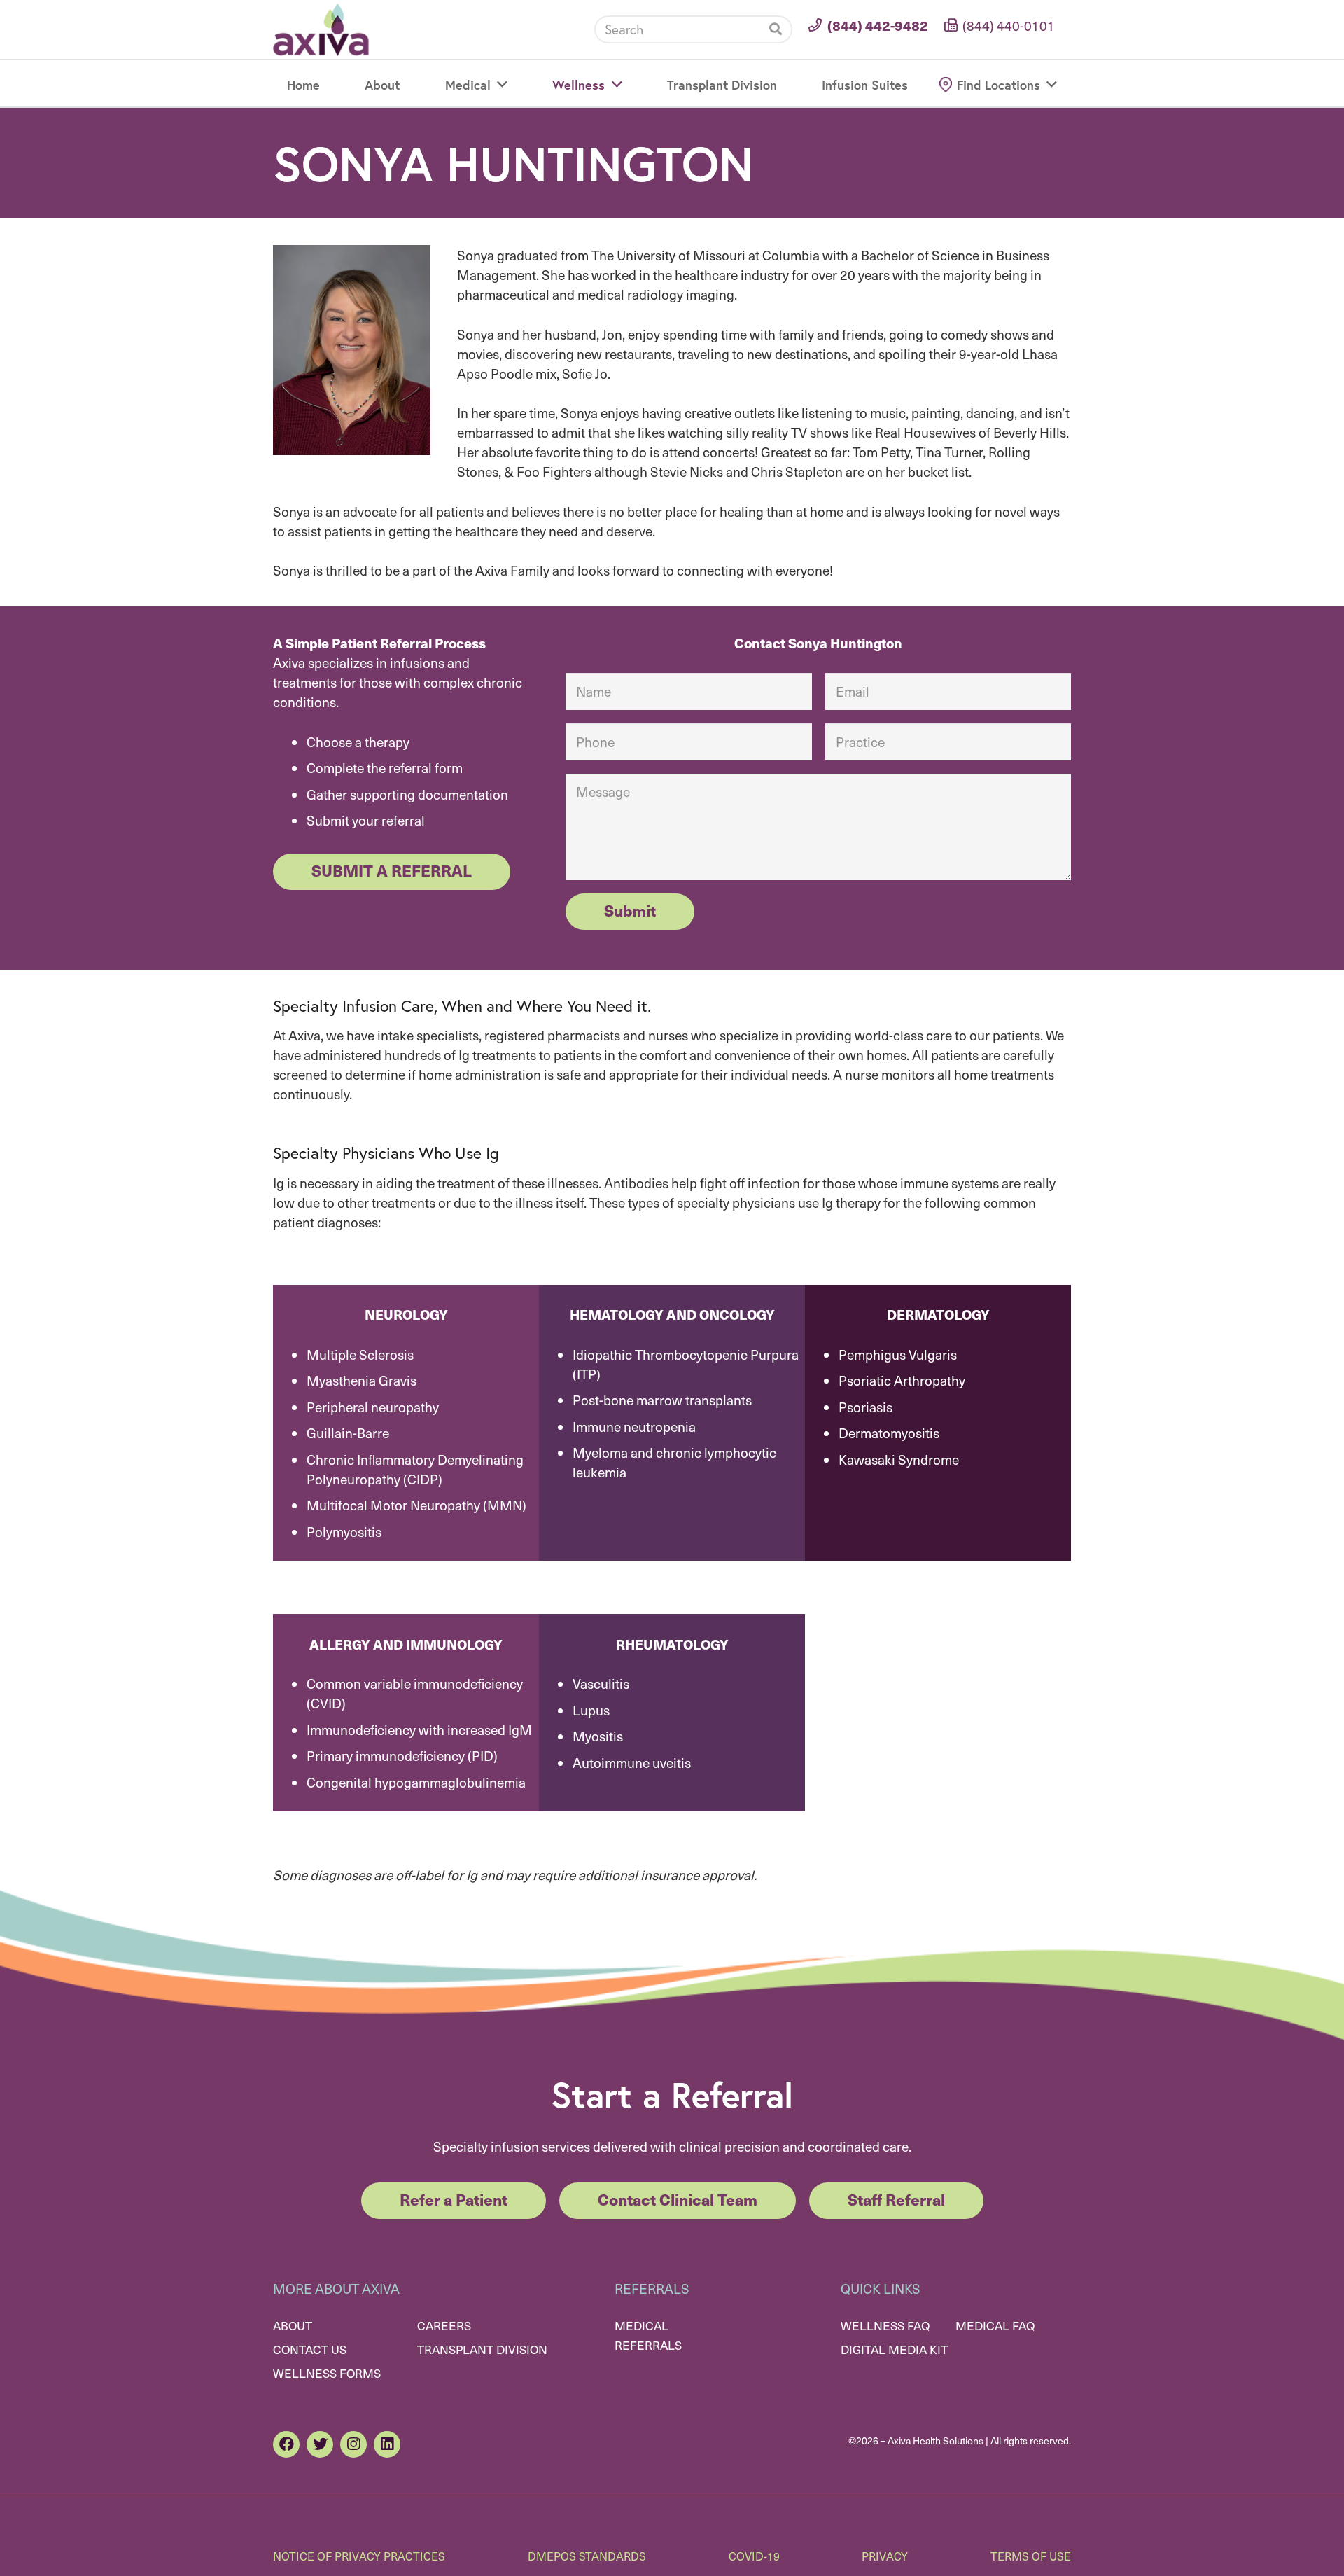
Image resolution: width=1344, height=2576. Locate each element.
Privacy (885, 2556)
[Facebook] (286, 2444)
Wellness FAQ (885, 2325)
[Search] (776, 29)
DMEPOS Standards (587, 2556)
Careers (444, 2325)
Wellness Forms (327, 2373)
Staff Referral (896, 2199)
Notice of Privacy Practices (359, 2556)
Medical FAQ (995, 2325)
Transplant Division (482, 2349)
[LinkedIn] (387, 2444)
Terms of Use (1031, 2556)
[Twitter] (320, 2444)
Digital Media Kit (894, 2349)
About (293, 2325)
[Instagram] (353, 2444)
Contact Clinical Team (678, 2199)
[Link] (321, 30)
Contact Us (310, 2349)
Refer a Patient (454, 2199)
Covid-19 (754, 2556)
